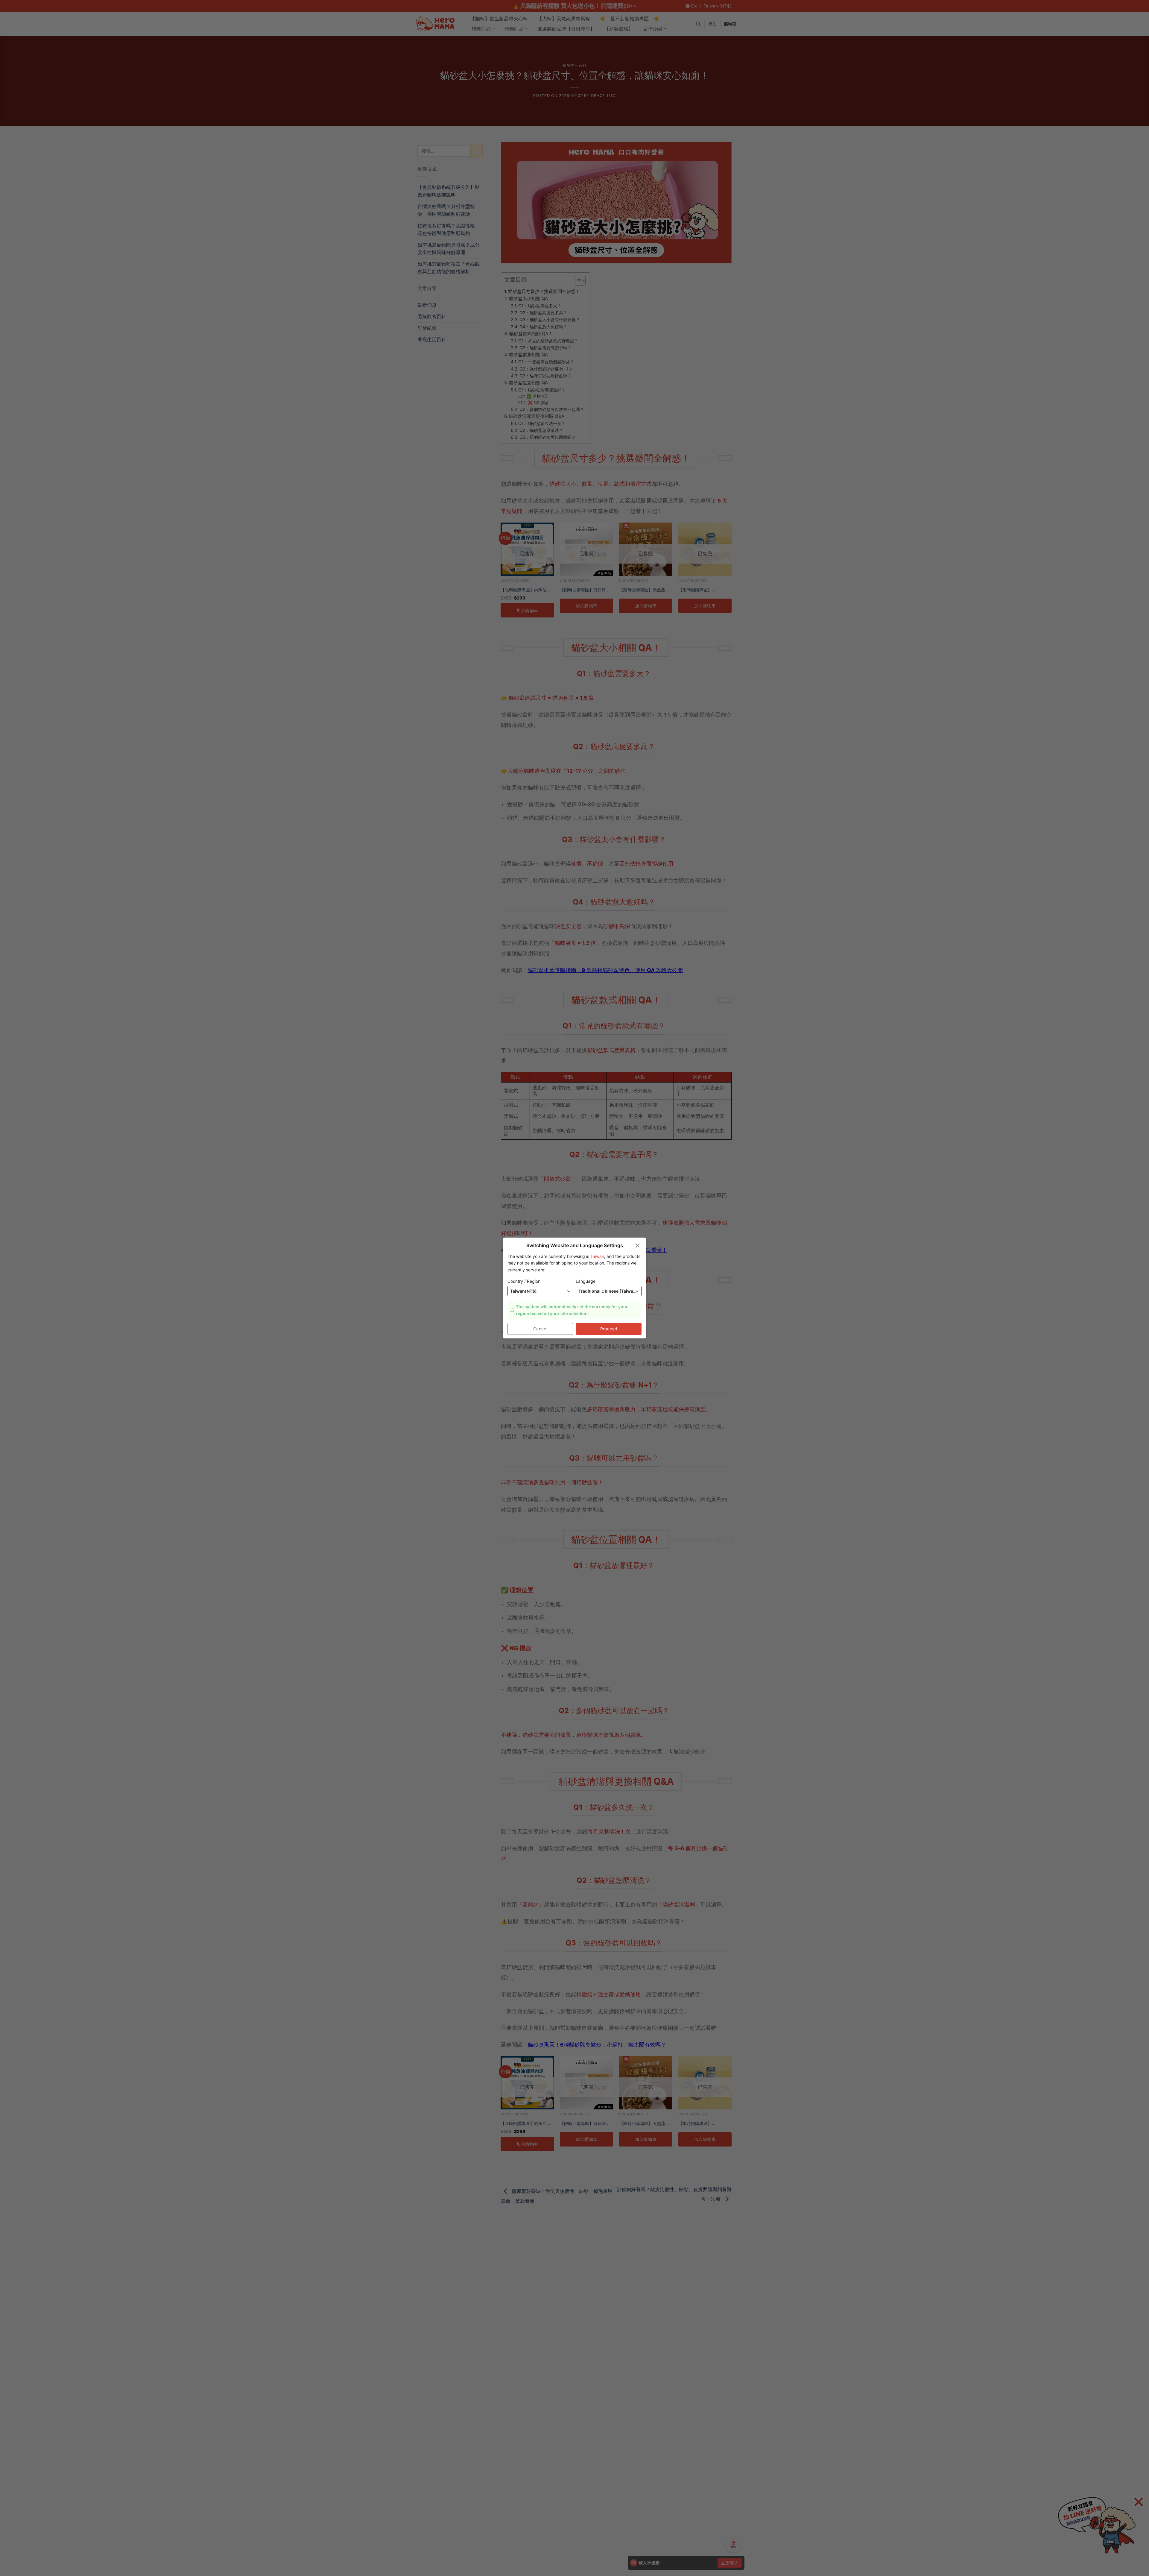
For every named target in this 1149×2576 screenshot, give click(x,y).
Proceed (609, 1329)
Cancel (540, 1329)
